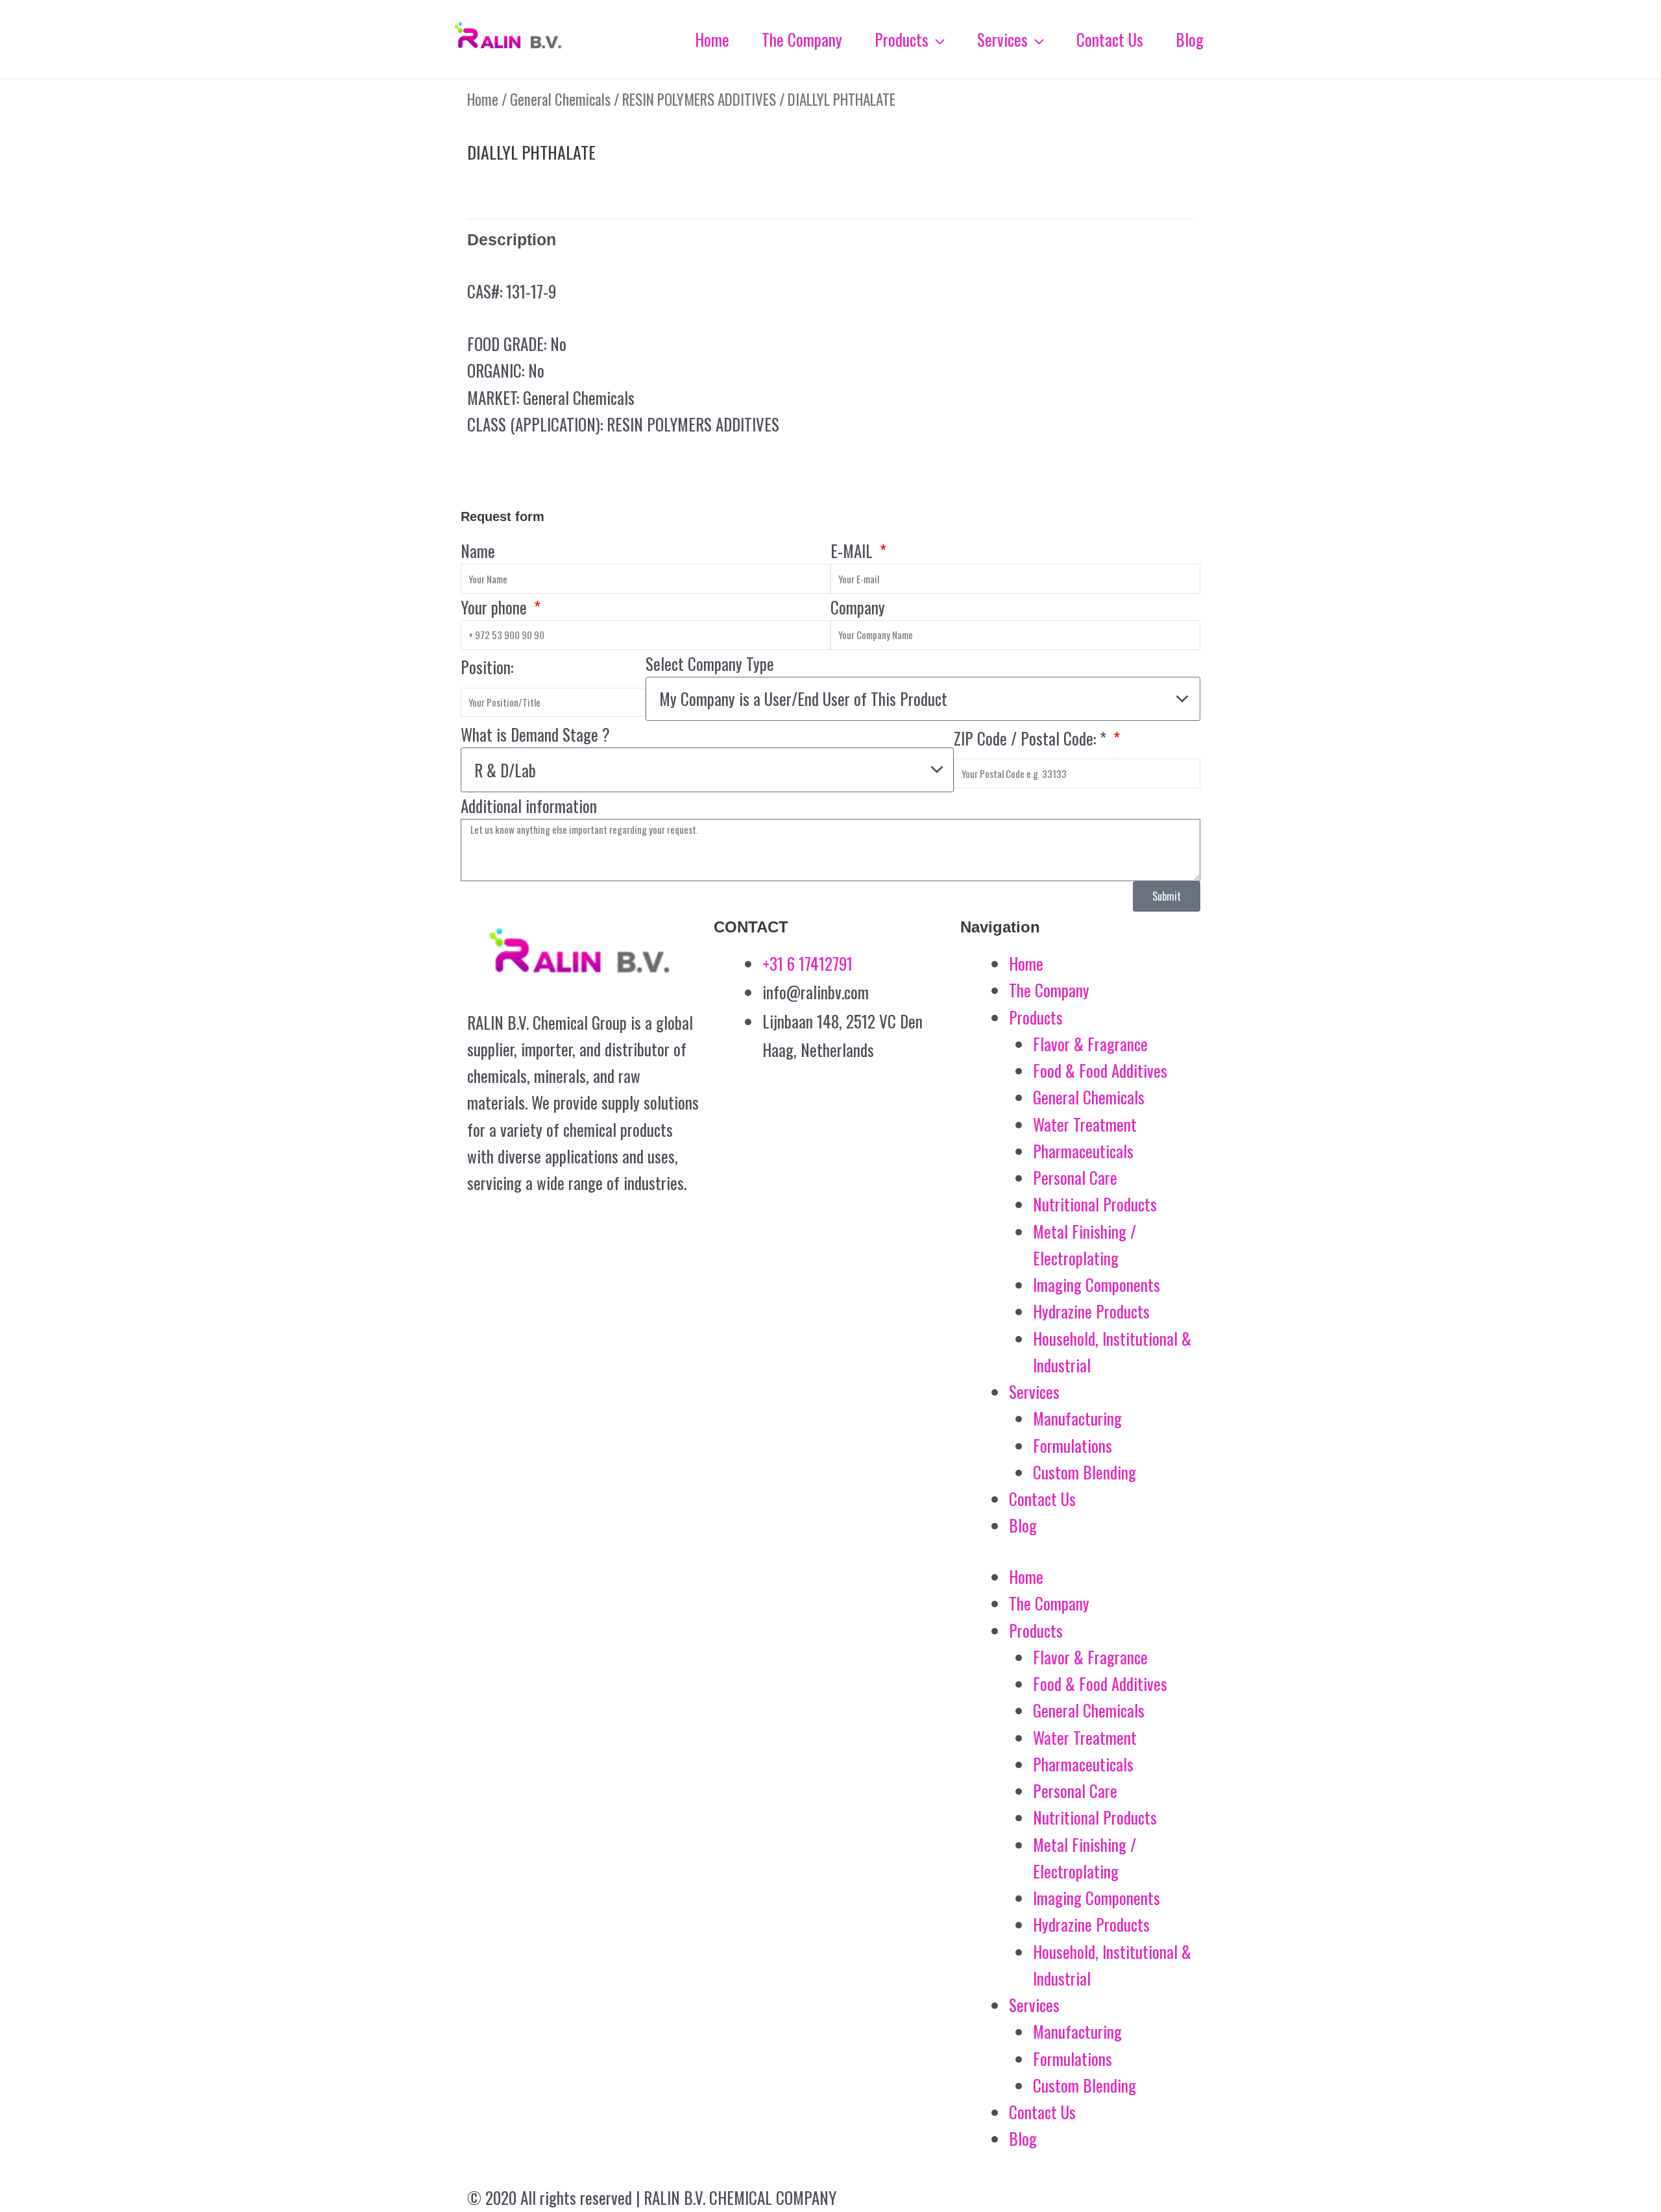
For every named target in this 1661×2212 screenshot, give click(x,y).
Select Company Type (710, 663)
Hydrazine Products (1091, 1311)
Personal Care (1075, 1177)
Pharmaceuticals (1083, 1151)
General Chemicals (560, 99)
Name (478, 551)
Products (1036, 1017)
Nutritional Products (1095, 1204)
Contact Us (1042, 1499)
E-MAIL (854, 551)
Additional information (529, 806)
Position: (487, 667)
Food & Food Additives (1100, 1070)
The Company (1049, 990)
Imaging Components (1097, 1284)
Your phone (496, 607)
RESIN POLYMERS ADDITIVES (699, 99)
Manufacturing (1077, 1418)
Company (858, 607)
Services (1034, 1392)
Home (483, 99)
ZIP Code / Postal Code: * (1032, 738)
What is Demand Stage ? (535, 734)
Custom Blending (1085, 1472)
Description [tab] (512, 239)
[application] (937, 40)
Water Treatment (1085, 1124)
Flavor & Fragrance (1090, 1044)
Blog (1023, 1525)
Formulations (1073, 1445)
